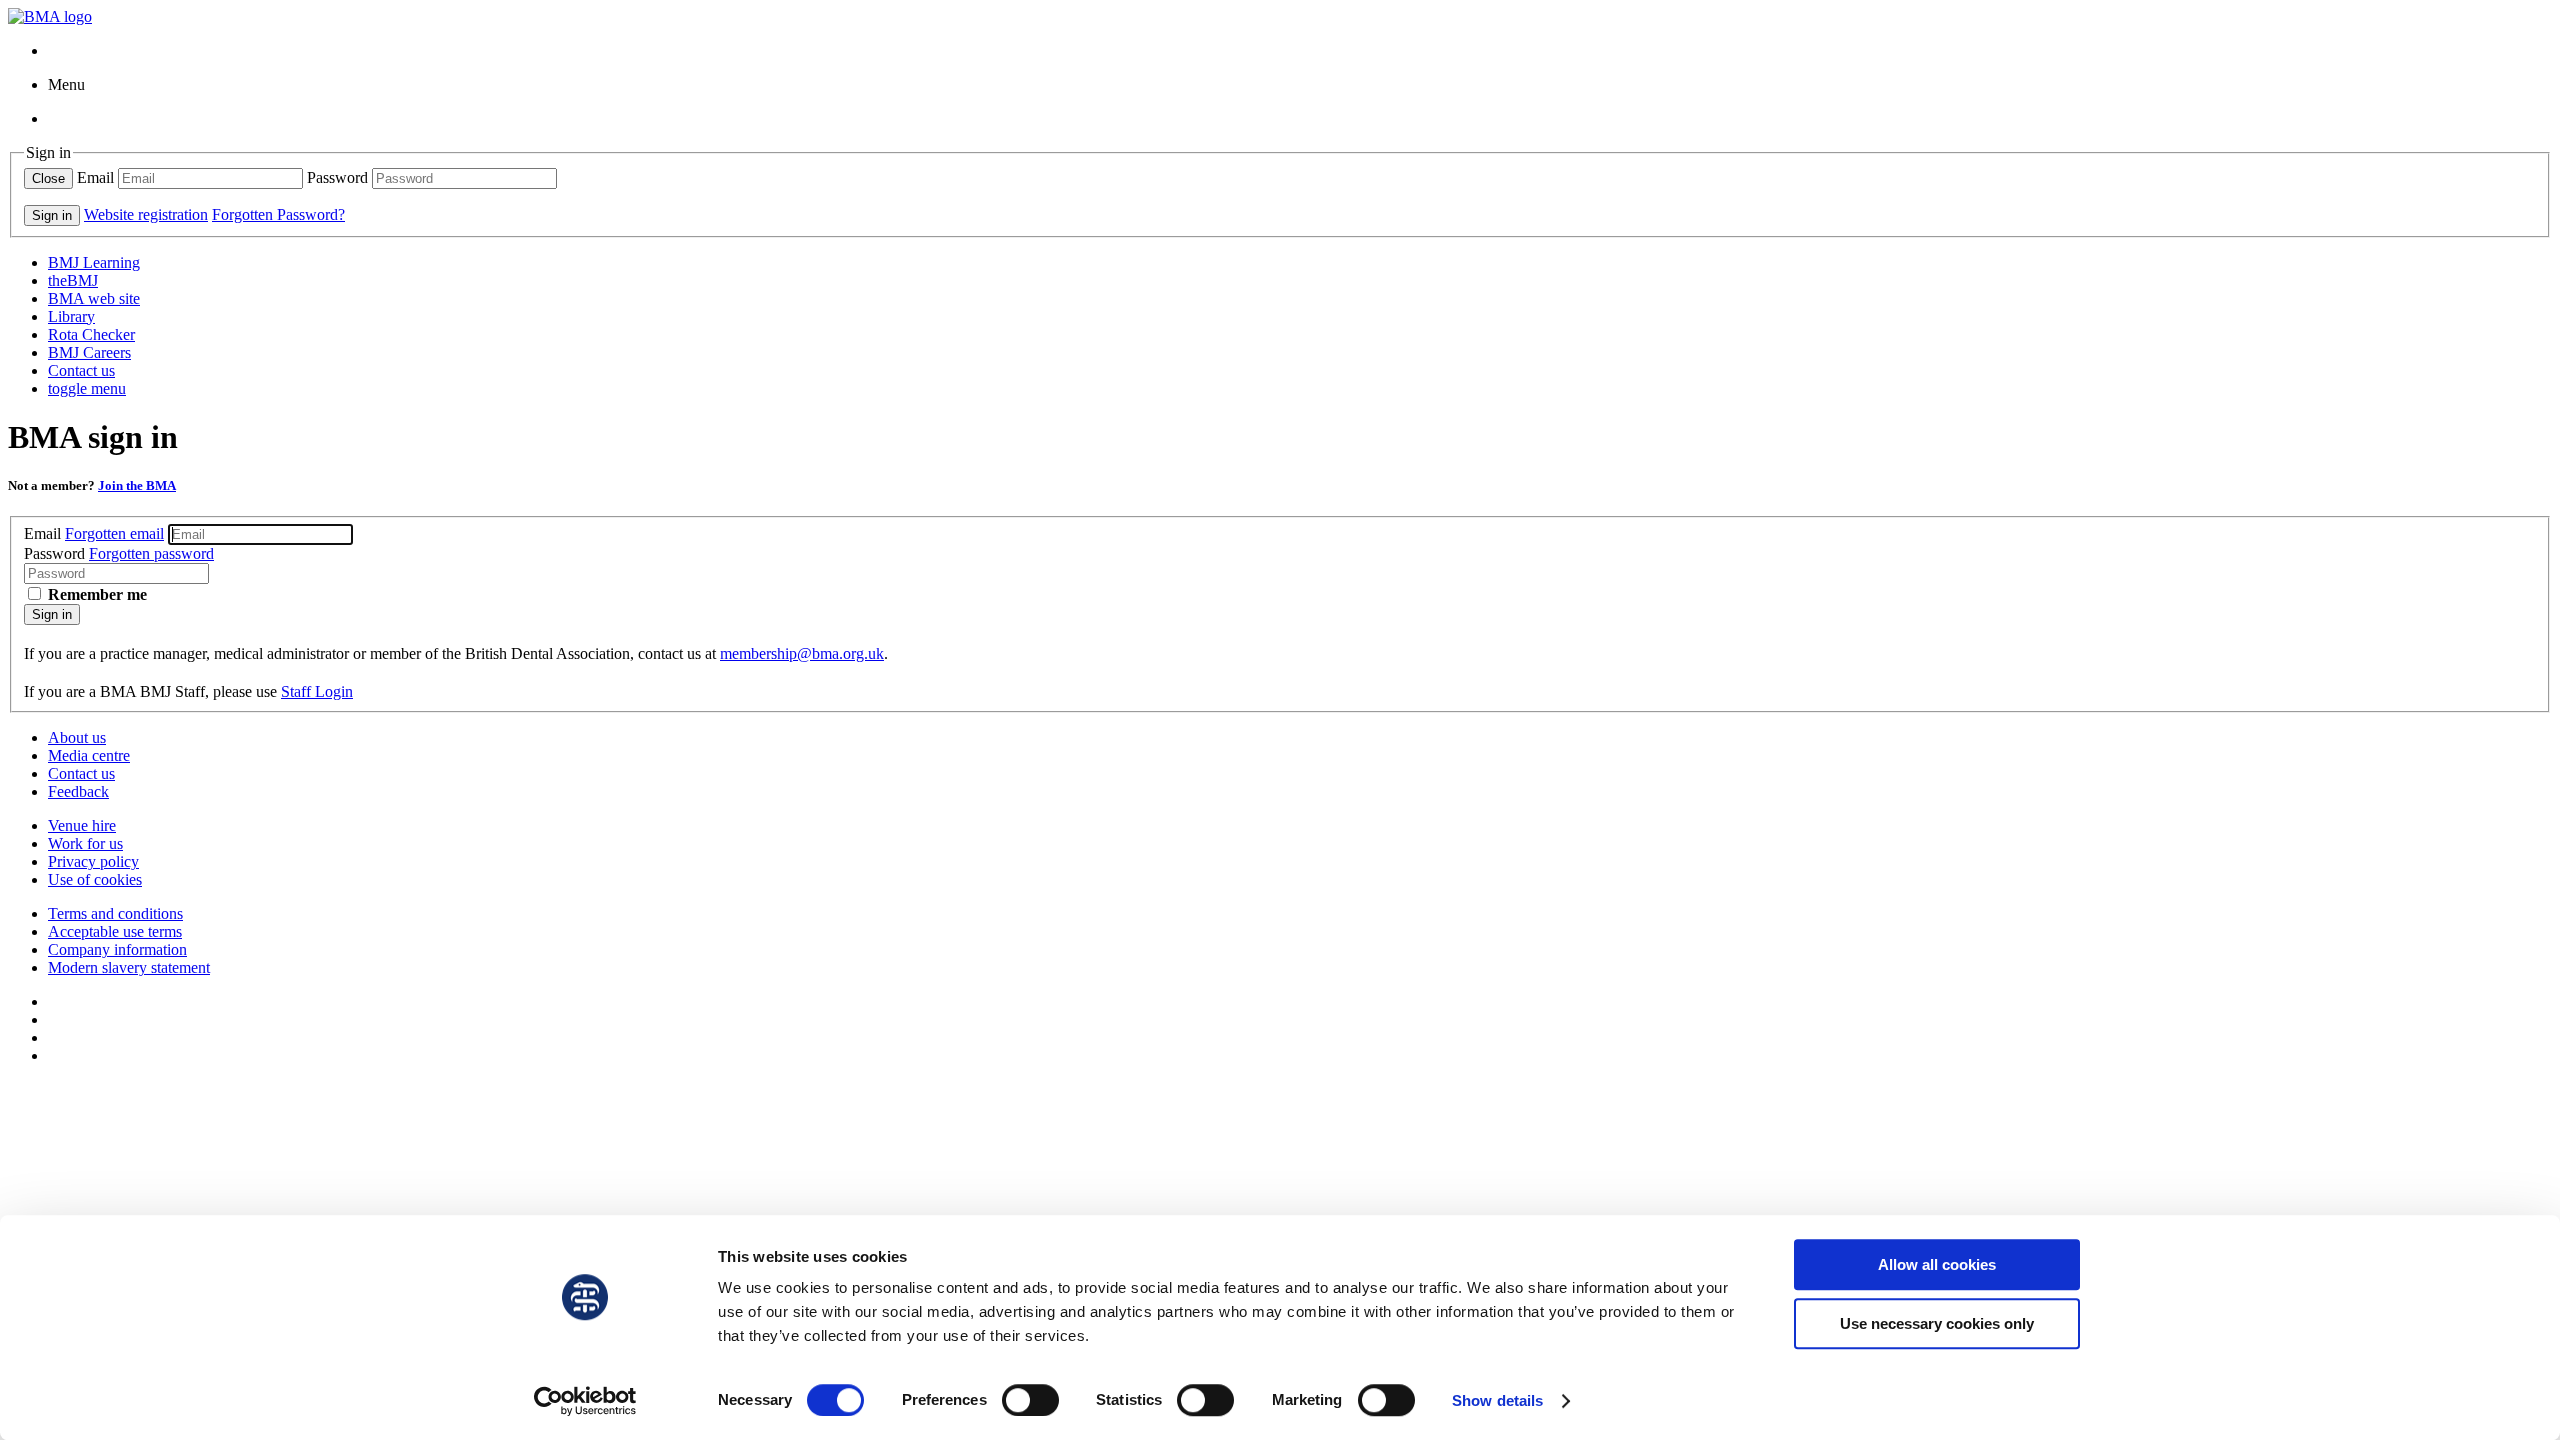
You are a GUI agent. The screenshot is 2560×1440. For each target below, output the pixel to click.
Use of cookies (95, 879)
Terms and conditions (115, 913)
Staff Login (317, 691)
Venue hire (82, 825)
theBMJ (73, 280)
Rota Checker (91, 334)
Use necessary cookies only (1937, 1323)
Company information (117, 949)
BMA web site (94, 298)
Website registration (146, 214)
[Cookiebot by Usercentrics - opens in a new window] (585, 1401)
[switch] (1030, 1400)
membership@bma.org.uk (802, 653)
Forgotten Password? (278, 214)
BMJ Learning (94, 262)
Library (71, 316)
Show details (1497, 1400)
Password (337, 177)
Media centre (89, 755)
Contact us (81, 370)
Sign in (52, 614)
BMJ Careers (89, 352)
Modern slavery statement (129, 967)
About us (77, 737)
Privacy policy (93, 861)
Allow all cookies (1937, 1264)
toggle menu (87, 388)
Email (95, 177)
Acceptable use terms (115, 931)
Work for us (85, 843)
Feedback (78, 791)
